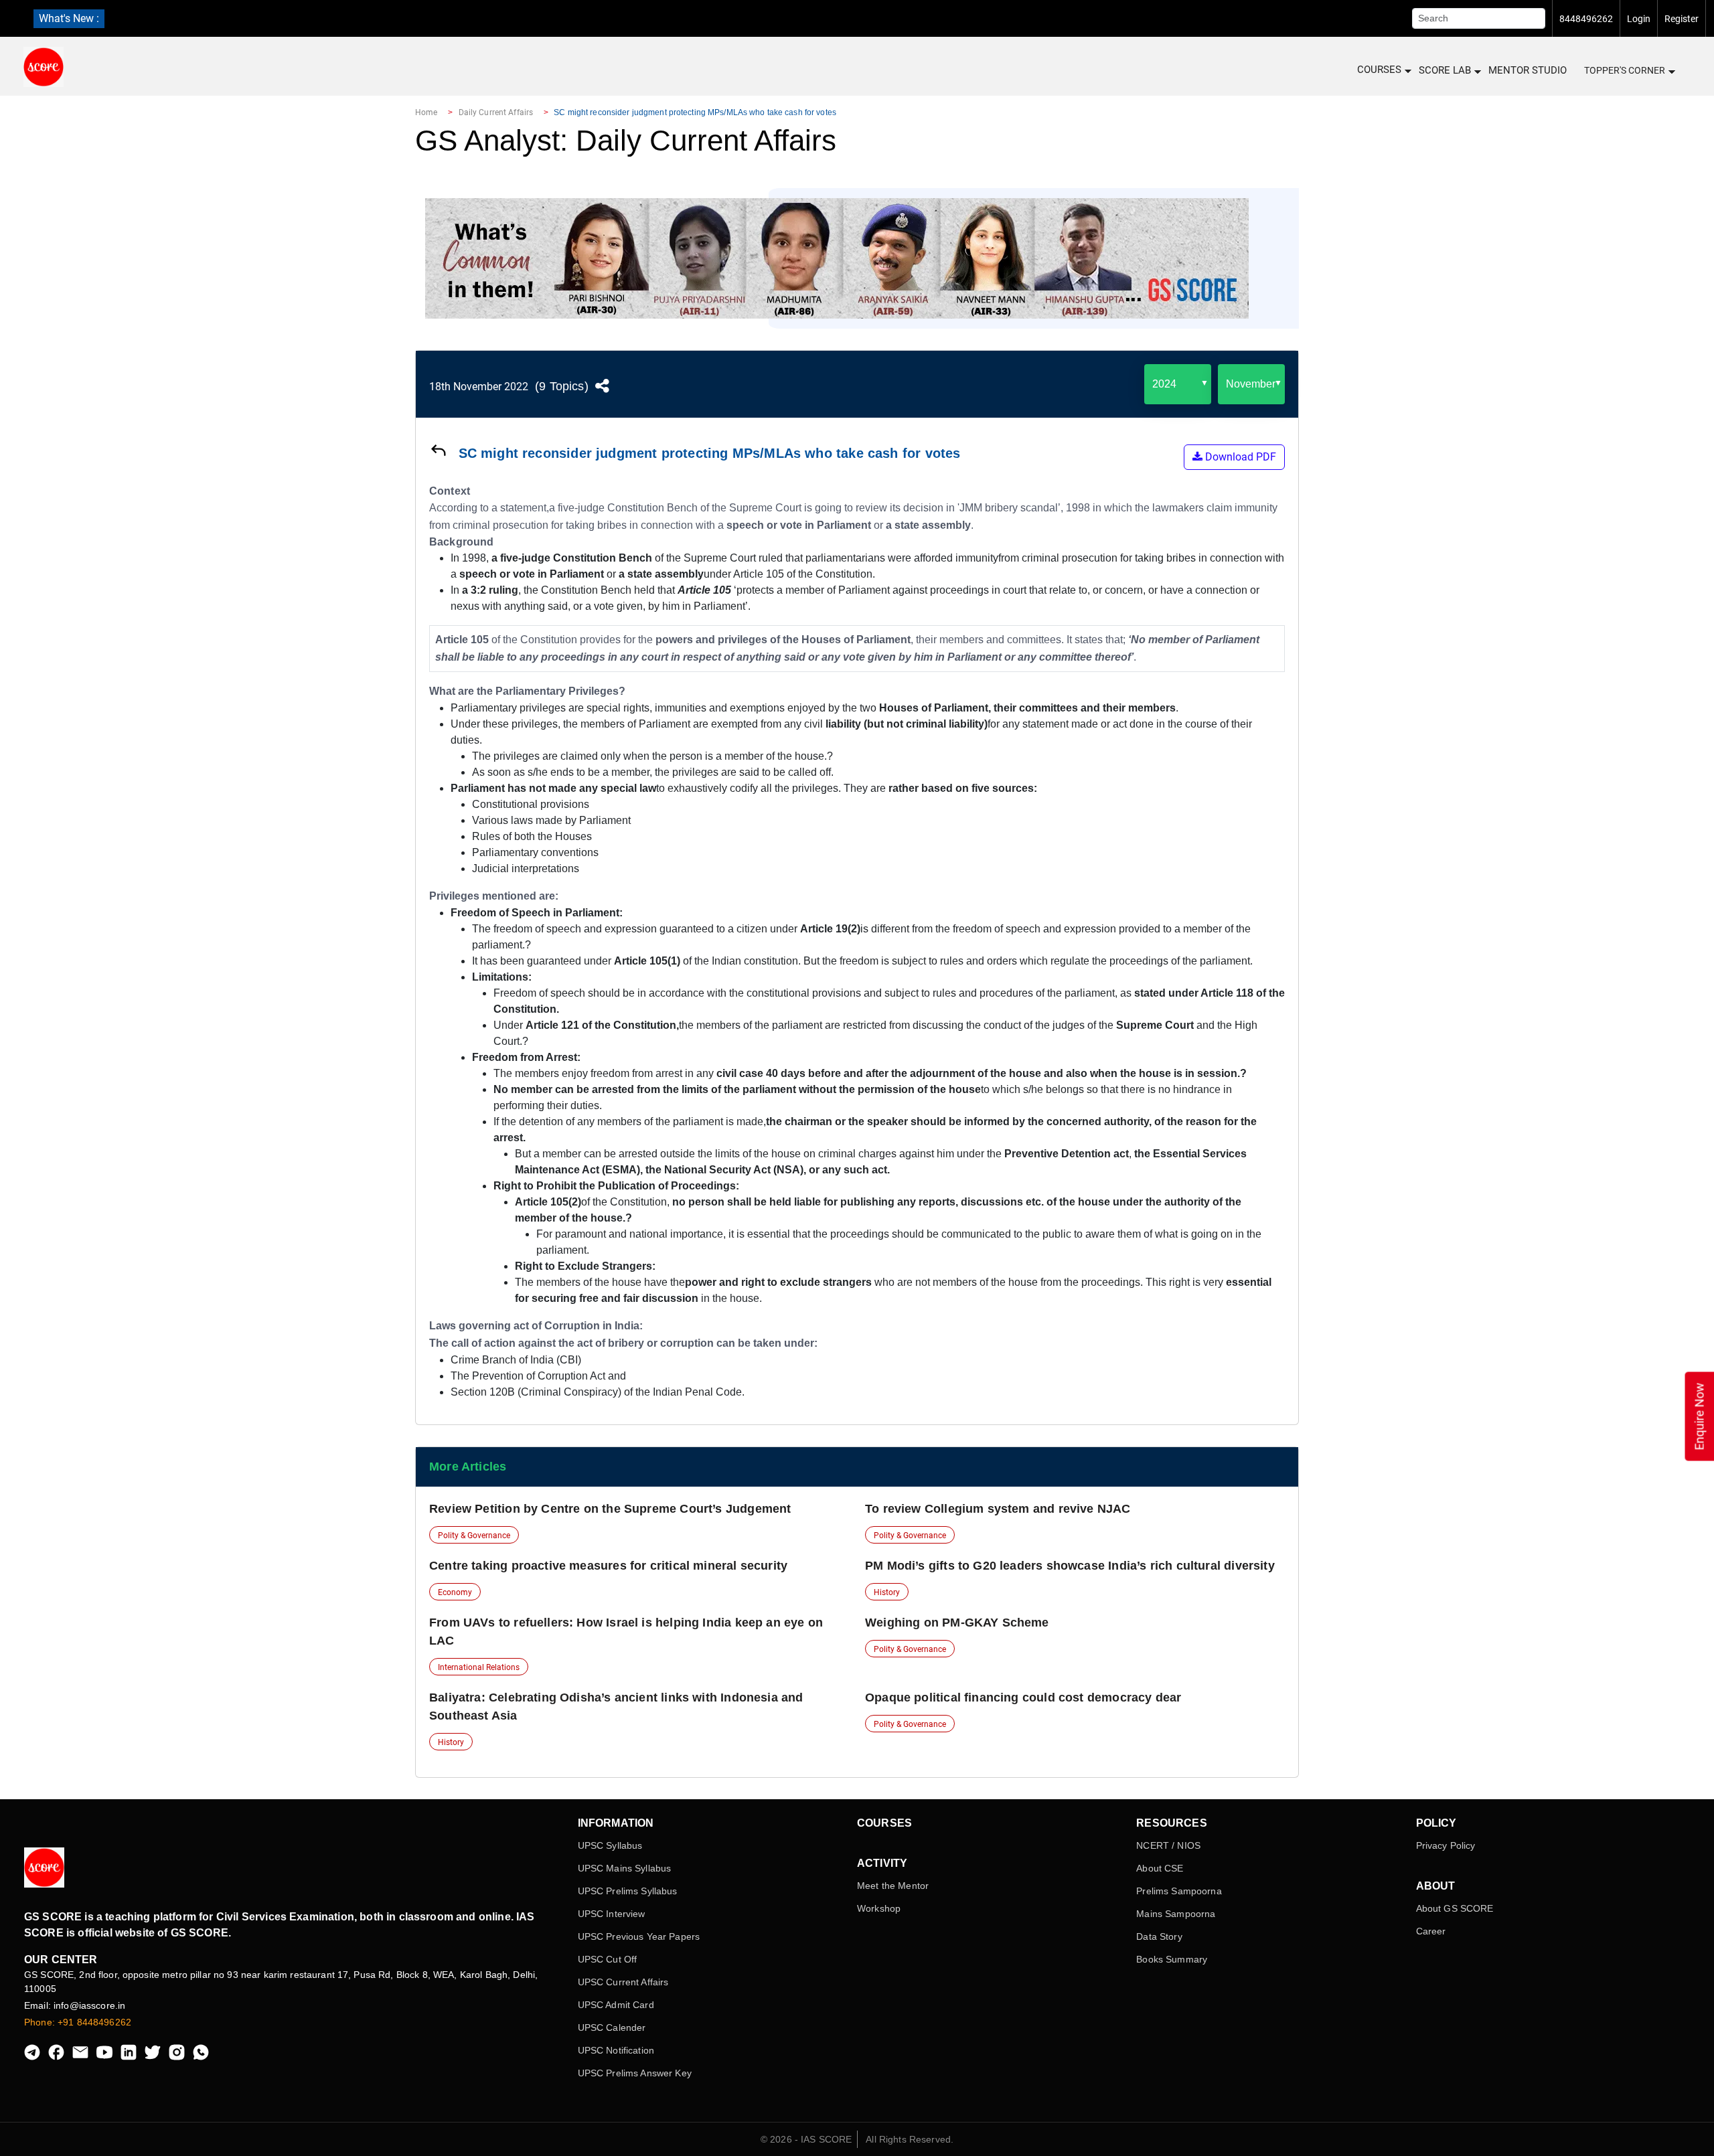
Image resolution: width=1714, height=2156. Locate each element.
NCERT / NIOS (1168, 1845)
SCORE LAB (1445, 70)
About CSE (1160, 1868)
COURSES (1379, 70)
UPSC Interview (612, 1914)
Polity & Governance (474, 1536)
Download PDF (1239, 457)
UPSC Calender (612, 2027)
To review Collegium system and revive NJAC (998, 1509)
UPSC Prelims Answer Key (635, 2073)
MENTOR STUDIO (1528, 70)
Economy (455, 1592)
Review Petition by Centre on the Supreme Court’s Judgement (610, 1509)
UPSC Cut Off (608, 1959)
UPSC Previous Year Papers (639, 1936)
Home (426, 112)
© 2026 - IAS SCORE (806, 2139)
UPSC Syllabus (610, 1845)
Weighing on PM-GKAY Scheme (957, 1623)
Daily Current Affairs (496, 112)
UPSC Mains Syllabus (625, 1868)
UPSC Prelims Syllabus (628, 1891)
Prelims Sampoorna (1179, 1891)
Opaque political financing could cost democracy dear (1023, 1697)
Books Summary (1172, 1959)
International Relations (479, 1667)
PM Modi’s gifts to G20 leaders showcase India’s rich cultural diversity (1070, 1566)
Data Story (1159, 1936)
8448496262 (1586, 19)
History (887, 1592)
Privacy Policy (1446, 1845)
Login (1639, 19)
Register (1682, 19)
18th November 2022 (479, 387)
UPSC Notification (616, 2050)
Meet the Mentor (893, 1886)
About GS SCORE (1455, 1908)
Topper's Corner (1625, 70)
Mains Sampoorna (1176, 1914)
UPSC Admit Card (616, 2005)
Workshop (879, 1908)
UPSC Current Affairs (623, 1982)
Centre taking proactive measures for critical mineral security (608, 1566)
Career (1431, 1931)
